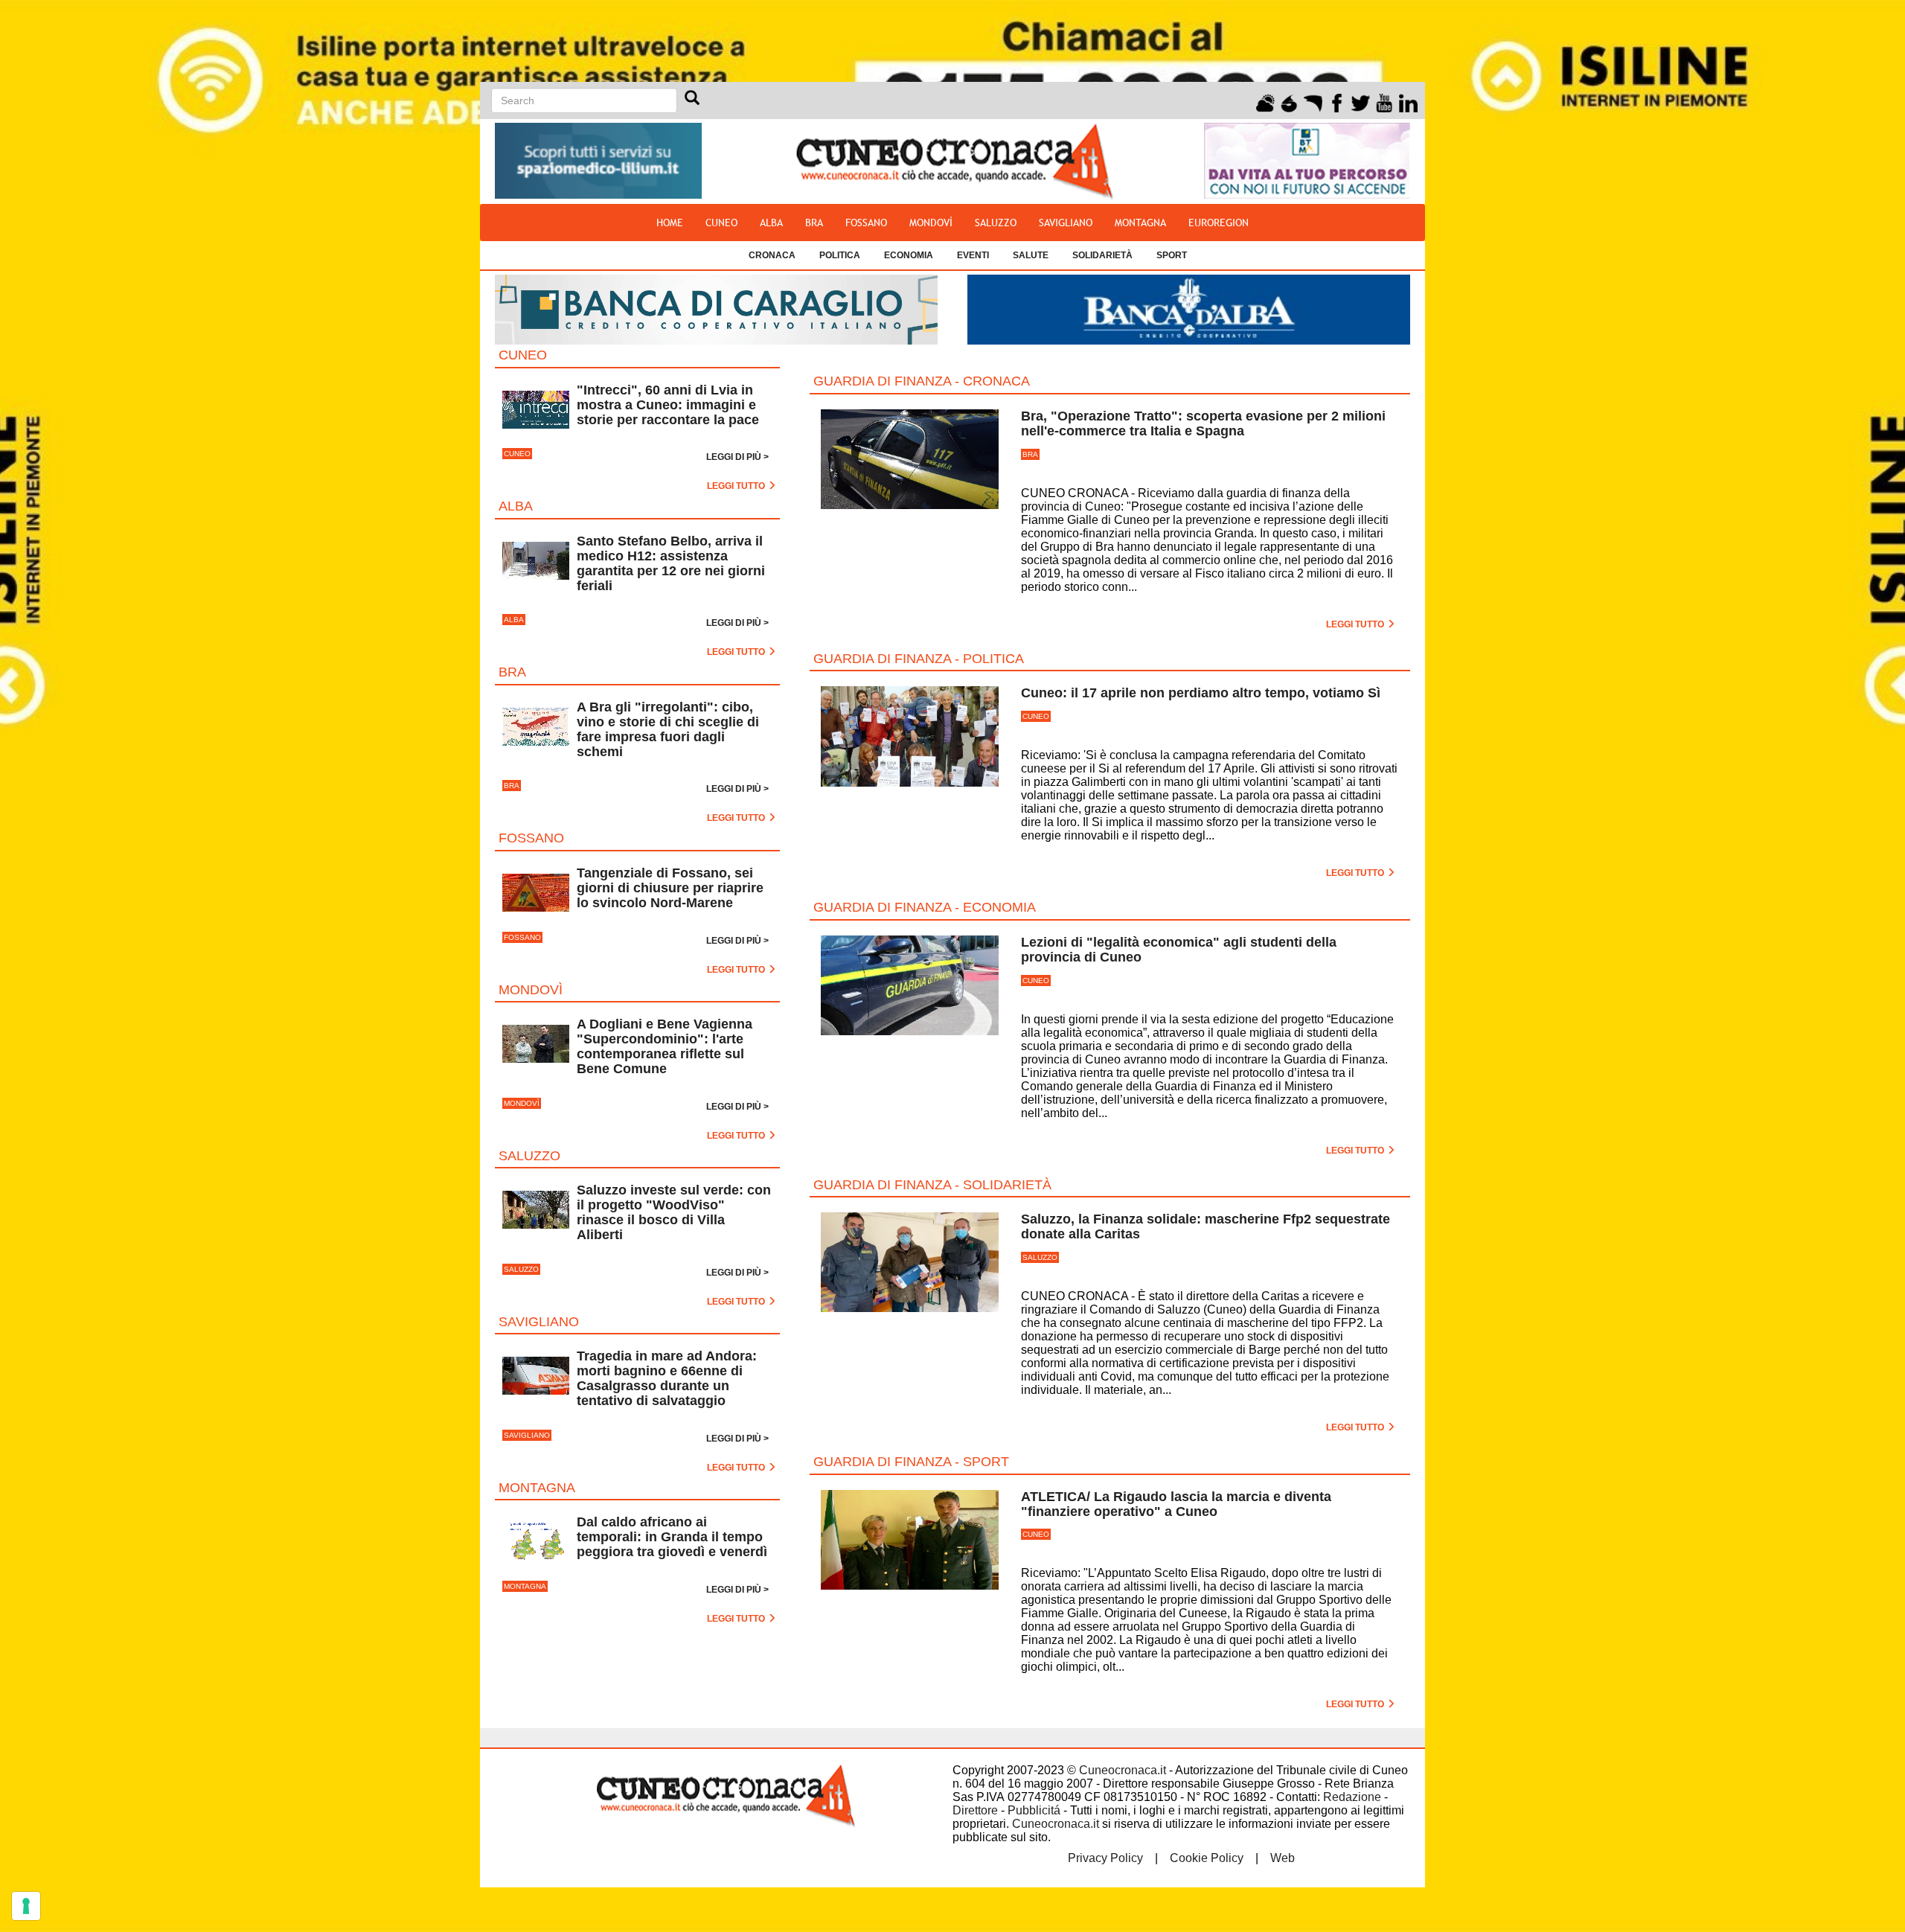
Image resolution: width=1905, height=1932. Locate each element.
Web (1283, 1858)
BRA (814, 223)
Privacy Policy (1105, 1858)
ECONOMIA (909, 255)
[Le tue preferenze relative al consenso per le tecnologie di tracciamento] (26, 1906)
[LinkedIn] (1408, 101)
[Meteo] (1265, 101)
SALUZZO (996, 223)
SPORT (1172, 255)
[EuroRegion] (1313, 101)
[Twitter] (1361, 101)
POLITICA (840, 255)
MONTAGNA (1140, 223)
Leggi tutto (1356, 624)
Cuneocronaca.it (1123, 1770)
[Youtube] (1384, 101)
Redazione (1352, 1797)
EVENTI (973, 255)
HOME (670, 223)
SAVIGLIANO (1066, 223)
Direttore (975, 1810)
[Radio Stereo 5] (1289, 101)
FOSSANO (866, 223)
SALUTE (1031, 255)
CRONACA (772, 255)
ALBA (771, 223)
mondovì (931, 223)
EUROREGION (1219, 223)
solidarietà (1102, 255)
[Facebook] (1337, 101)
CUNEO (721, 223)
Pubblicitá (1034, 1810)
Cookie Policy (1207, 1858)
